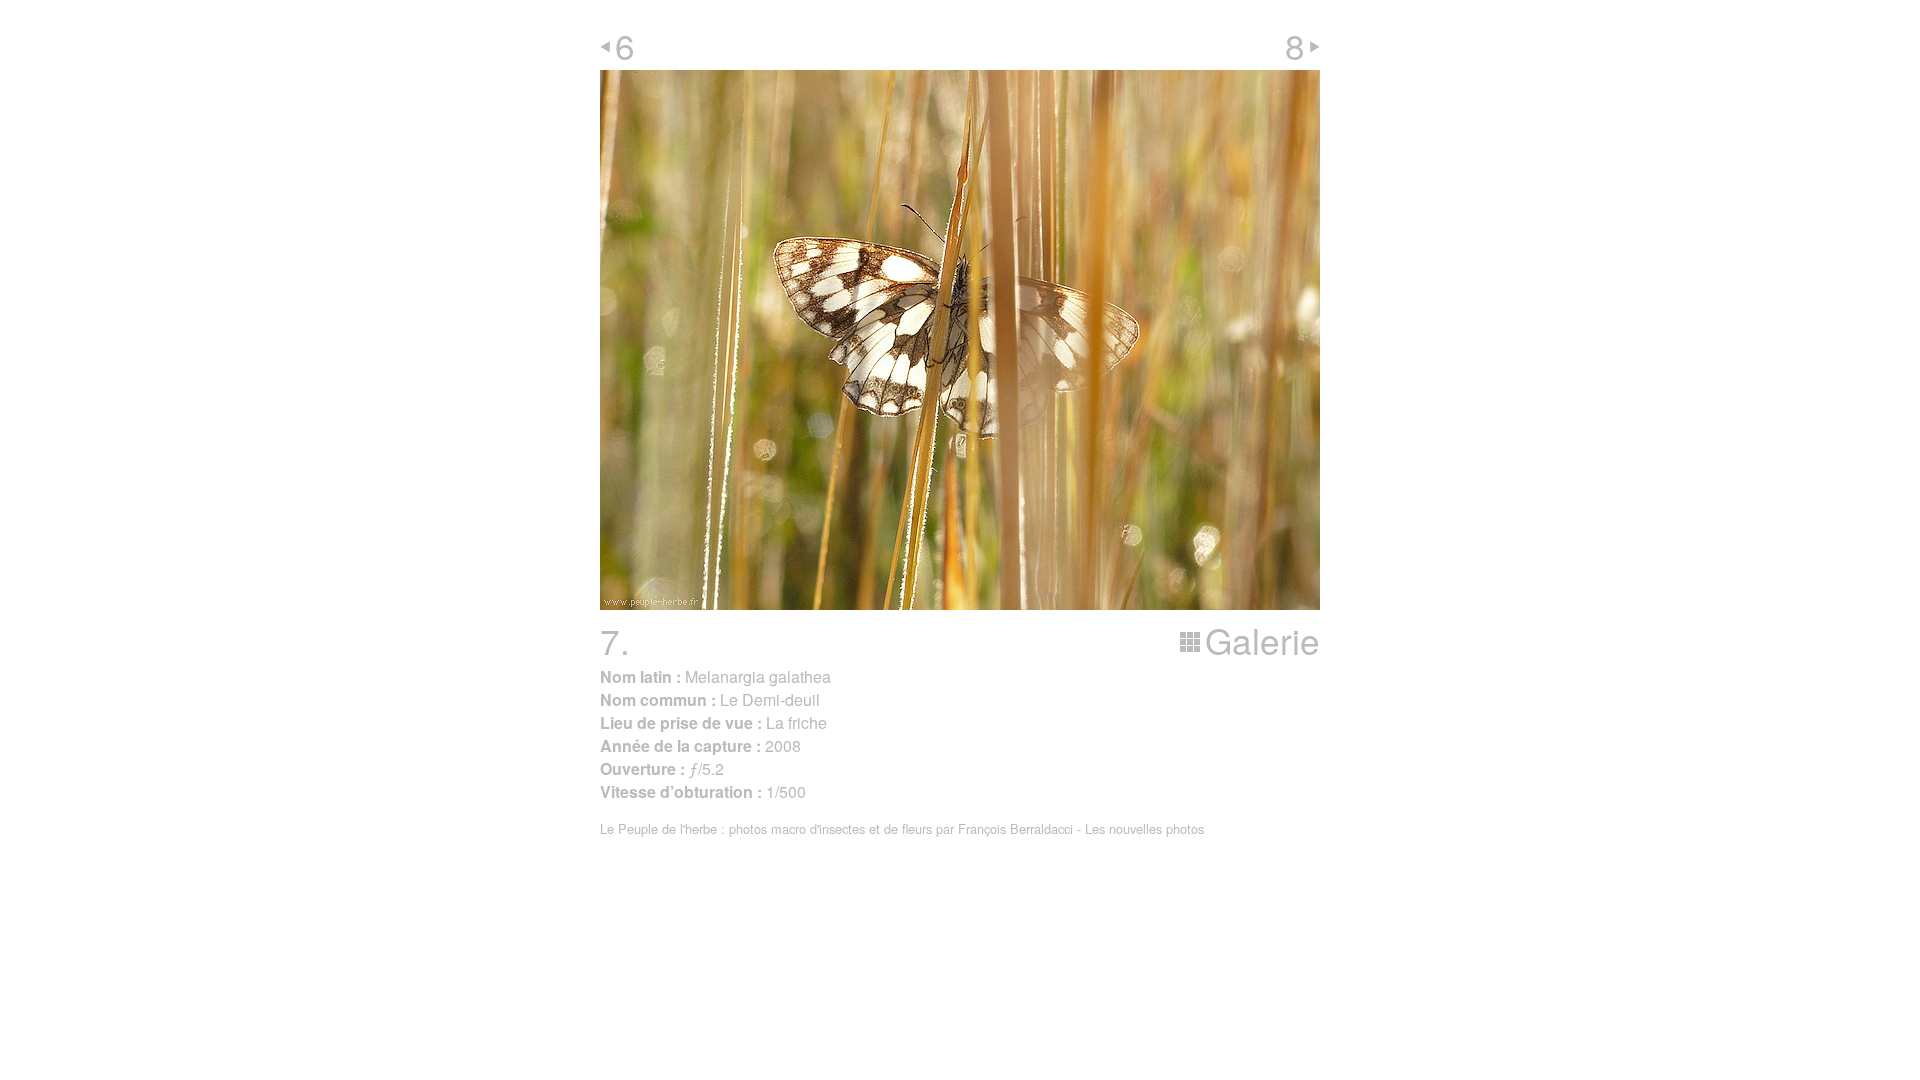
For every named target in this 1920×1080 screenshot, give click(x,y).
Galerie (1262, 640)
